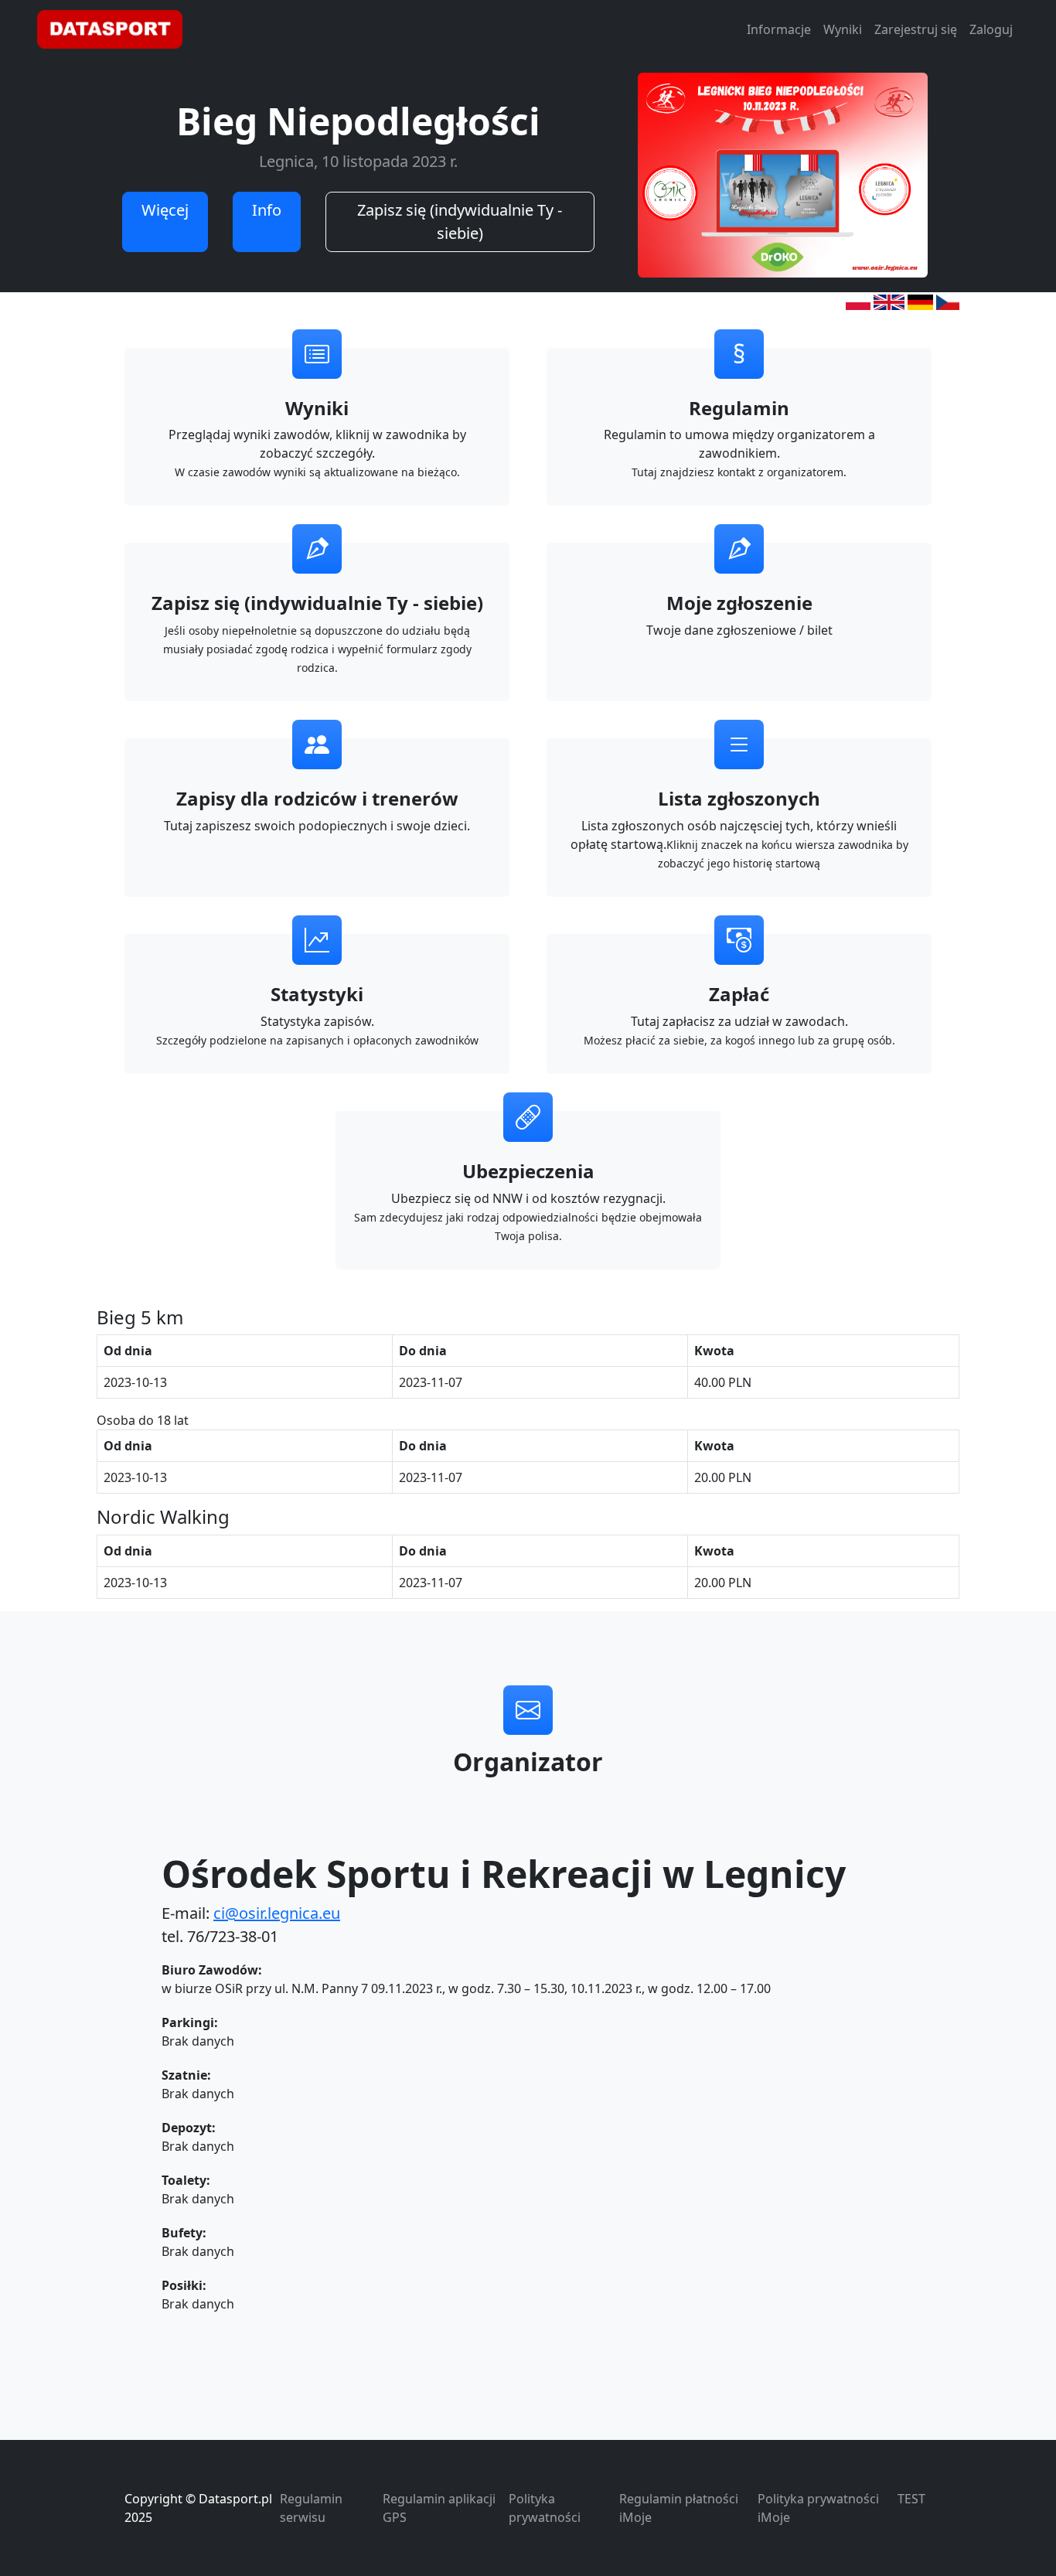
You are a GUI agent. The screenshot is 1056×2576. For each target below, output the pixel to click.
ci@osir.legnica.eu (277, 1913)
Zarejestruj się (916, 29)
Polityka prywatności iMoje (818, 2508)
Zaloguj (991, 29)
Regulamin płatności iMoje (679, 2508)
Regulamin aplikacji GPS (439, 2508)
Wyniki (843, 29)
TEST (911, 2499)
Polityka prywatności (545, 2508)
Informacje (779, 29)
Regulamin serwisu (311, 2508)
